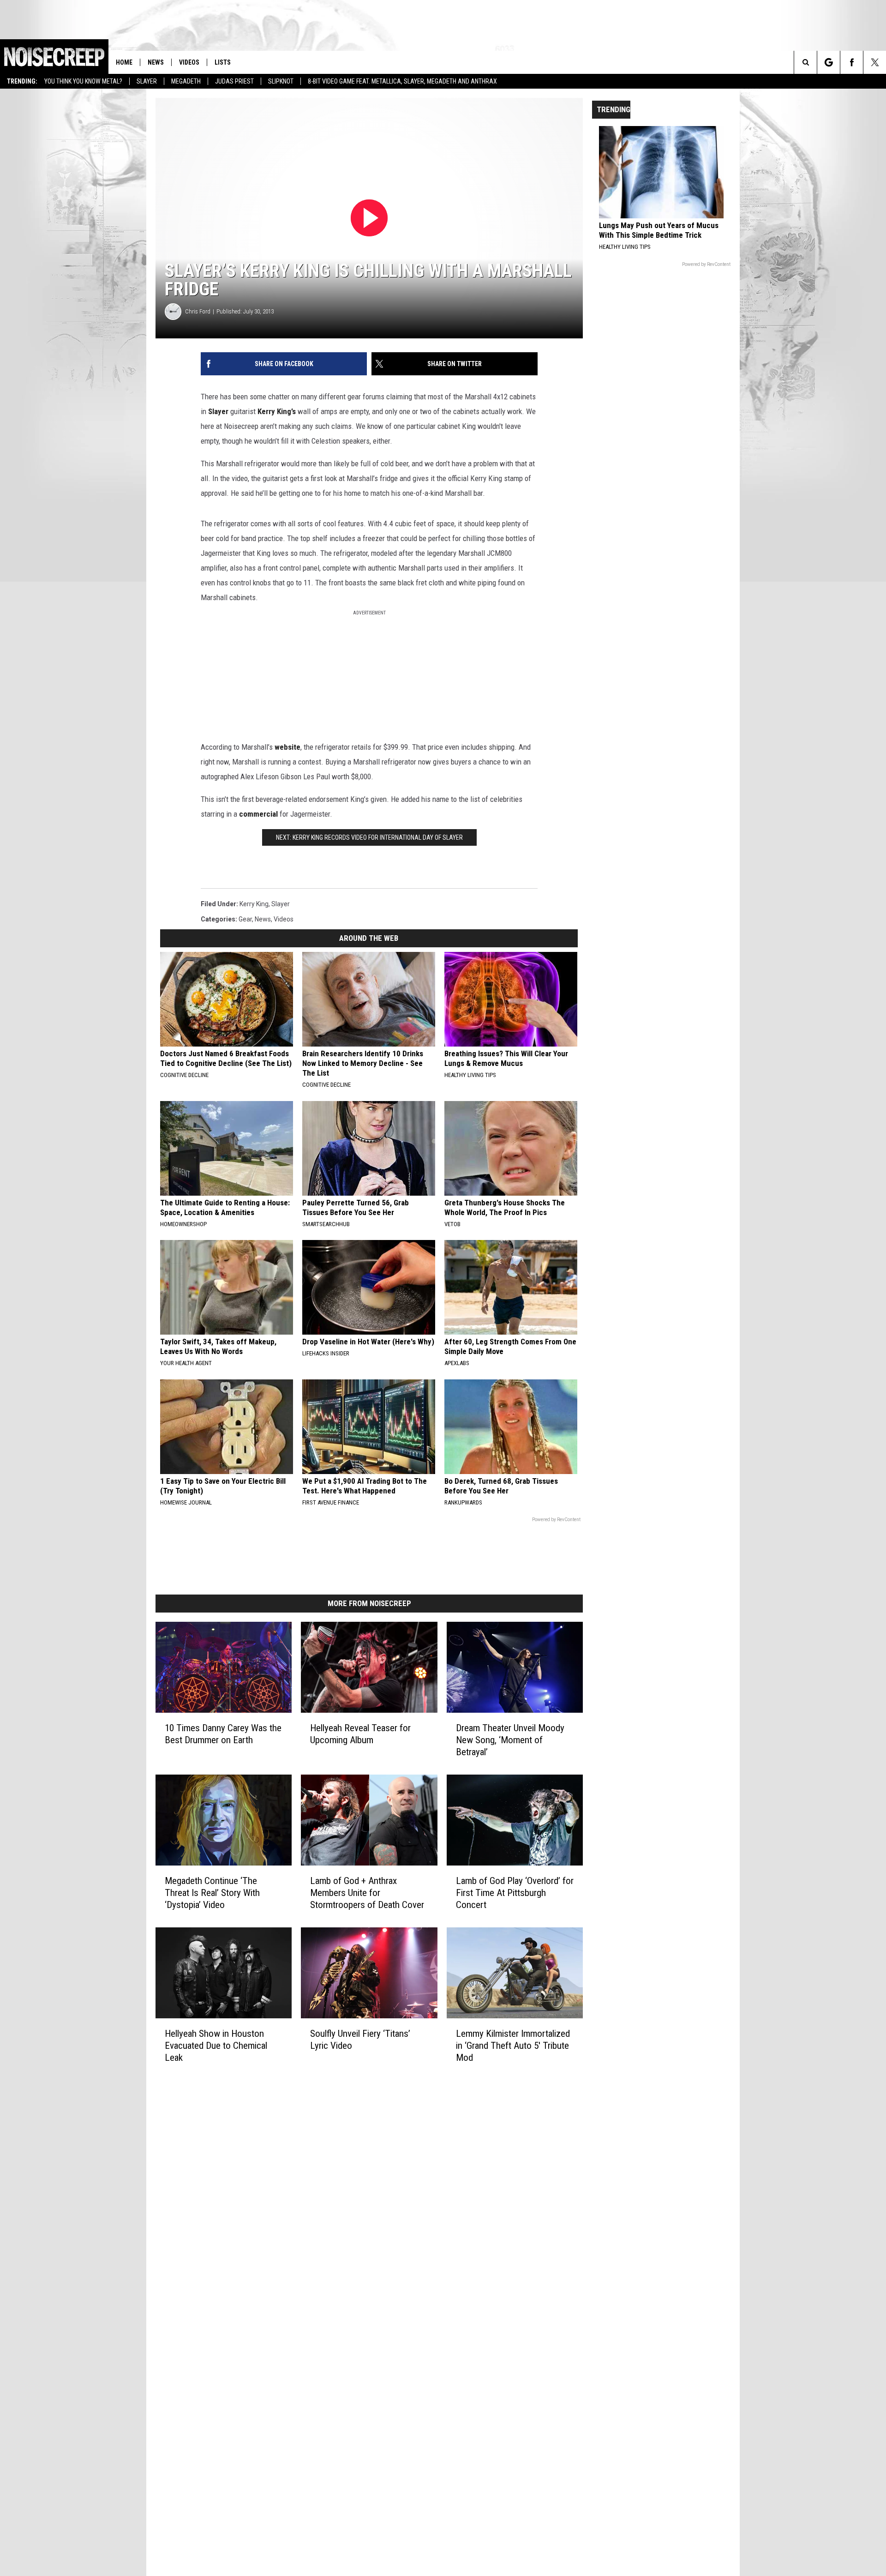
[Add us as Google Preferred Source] (829, 62)
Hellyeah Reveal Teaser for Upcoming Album (360, 1734)
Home (124, 62)
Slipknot (281, 81)
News (156, 62)
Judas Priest (234, 81)
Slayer (147, 81)
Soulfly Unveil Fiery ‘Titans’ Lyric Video (360, 2040)
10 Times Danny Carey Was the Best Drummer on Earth (223, 1734)
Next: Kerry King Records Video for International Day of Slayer (369, 837)
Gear (245, 919)
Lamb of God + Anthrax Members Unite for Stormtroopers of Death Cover (367, 1893)
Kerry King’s (277, 411)
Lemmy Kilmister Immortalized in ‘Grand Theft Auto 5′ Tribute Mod (513, 2046)
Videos (189, 62)
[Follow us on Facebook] (852, 62)
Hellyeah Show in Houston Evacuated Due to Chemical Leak (216, 2046)
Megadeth (186, 81)
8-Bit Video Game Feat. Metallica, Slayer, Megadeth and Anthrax (402, 81)
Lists (223, 62)
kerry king (254, 904)
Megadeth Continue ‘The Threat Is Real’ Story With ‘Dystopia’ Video (212, 1893)
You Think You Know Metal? (83, 81)
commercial (258, 814)
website (287, 747)
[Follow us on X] (875, 62)
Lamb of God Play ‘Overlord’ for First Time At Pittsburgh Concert (515, 1893)
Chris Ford (198, 311)
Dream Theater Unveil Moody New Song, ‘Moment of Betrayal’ (510, 1740)
